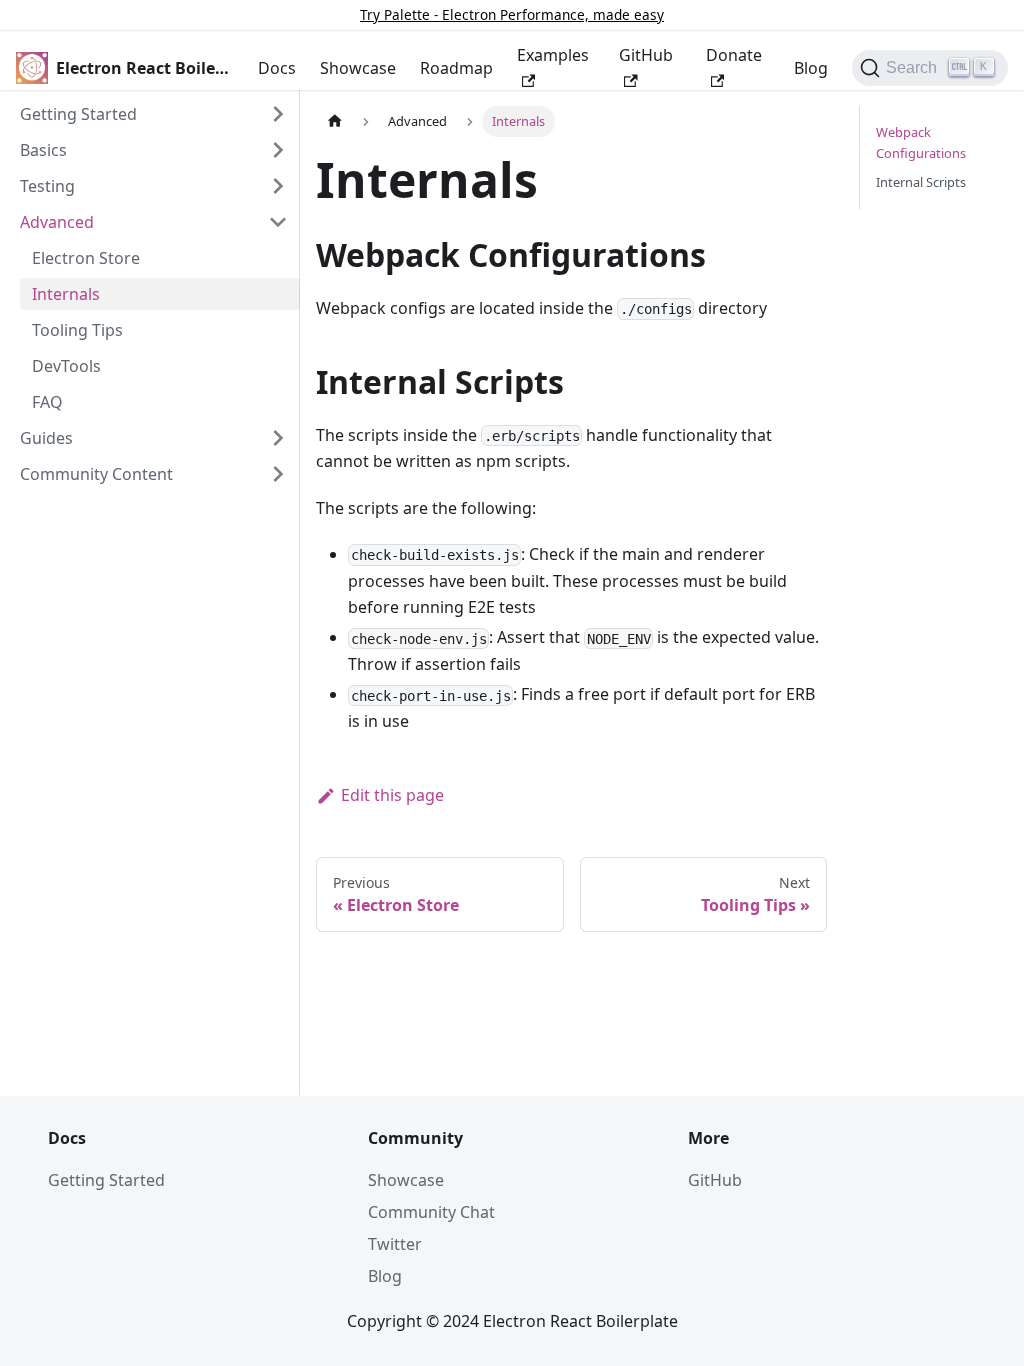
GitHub (646, 55)
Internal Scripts (921, 182)
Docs (277, 68)
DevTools (66, 366)
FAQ (47, 402)
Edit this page (392, 795)
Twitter (395, 1244)
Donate (734, 55)
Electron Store (86, 258)
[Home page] (335, 121)
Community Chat (431, 1212)
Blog (811, 68)
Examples (553, 55)
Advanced (57, 222)
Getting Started (78, 114)
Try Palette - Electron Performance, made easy (512, 14)
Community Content (96, 474)
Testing (47, 186)
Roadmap (456, 68)
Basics (43, 150)
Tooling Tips (77, 330)
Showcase (358, 68)
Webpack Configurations (921, 142)
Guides (46, 438)
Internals (66, 294)
